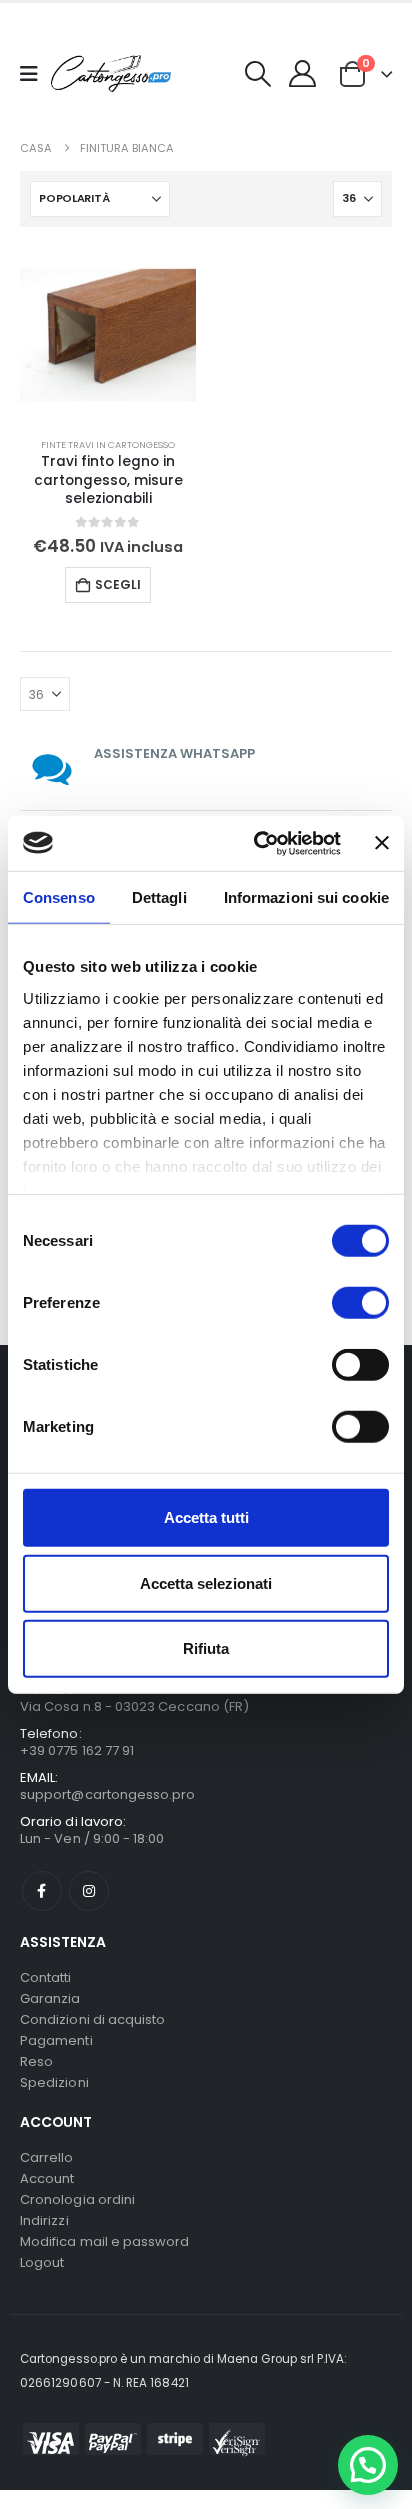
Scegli (118, 584)
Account (47, 2178)
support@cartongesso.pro (108, 1794)
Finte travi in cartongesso (108, 444)
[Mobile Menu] (35, 74)
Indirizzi (44, 2220)
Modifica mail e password (105, 2241)
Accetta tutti (206, 1517)
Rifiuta (206, 1648)
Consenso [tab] (59, 897)
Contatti (46, 1977)
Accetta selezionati (206, 1582)
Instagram (89, 1891)
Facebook (42, 1891)
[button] (258, 74)
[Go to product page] (108, 335)
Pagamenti (56, 2040)
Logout (42, 2262)
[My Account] (303, 73)
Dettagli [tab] (159, 897)
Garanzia (50, 1998)
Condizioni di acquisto (92, 2019)
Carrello (47, 2157)
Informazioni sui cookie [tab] (306, 897)
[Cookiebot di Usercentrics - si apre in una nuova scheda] (257, 843)
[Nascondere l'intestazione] (111, 73)
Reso (36, 2061)
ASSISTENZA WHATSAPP (174, 753)
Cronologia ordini (77, 2199)
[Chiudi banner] (382, 843)
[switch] (360, 1303)
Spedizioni (54, 2082)
